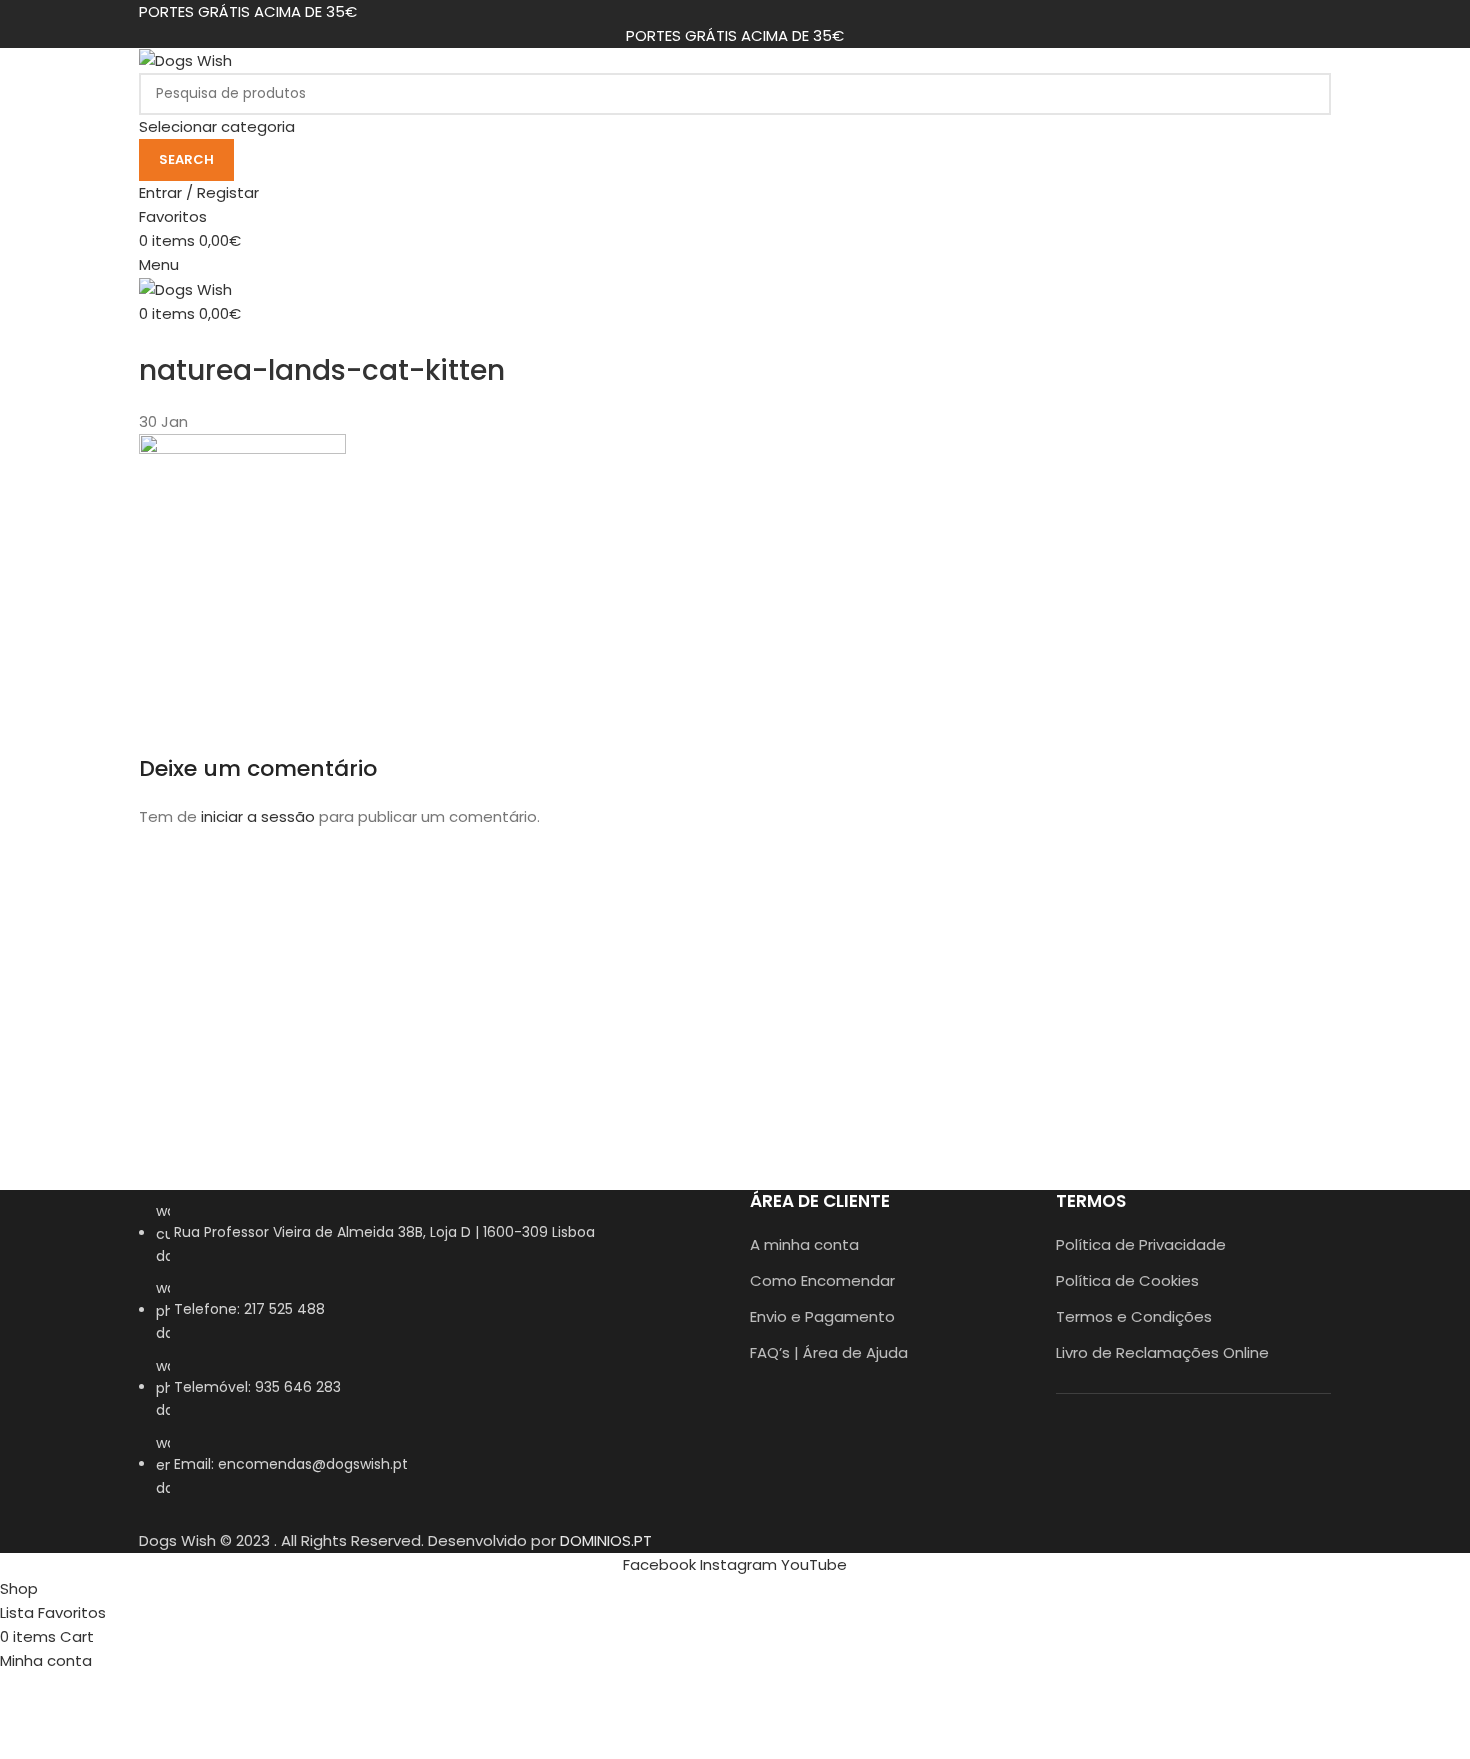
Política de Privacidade (1141, 1244)
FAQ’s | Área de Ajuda (829, 1352)
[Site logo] (185, 59)
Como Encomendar (822, 1280)
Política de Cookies (1127, 1280)
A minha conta (804, 1244)
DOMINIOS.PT (606, 1540)
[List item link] (429, 1359)
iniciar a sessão (258, 816)
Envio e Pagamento (822, 1316)
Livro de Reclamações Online (1162, 1352)
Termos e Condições (1134, 1316)
